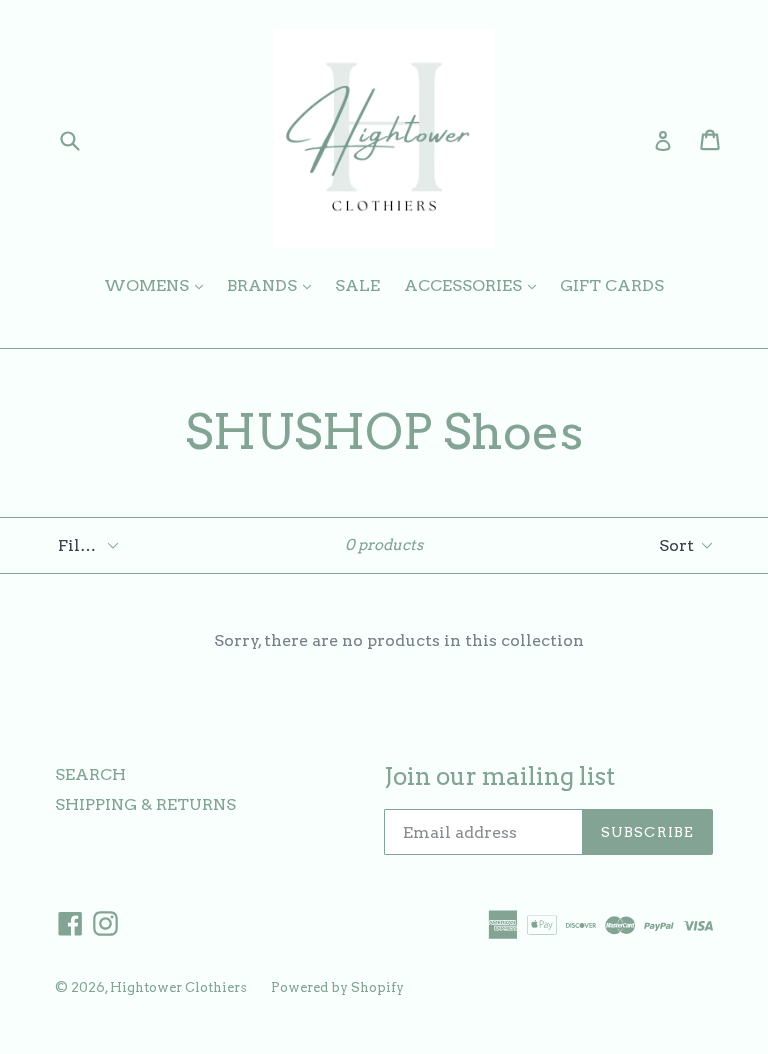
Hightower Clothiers (178, 987)
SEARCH (90, 774)
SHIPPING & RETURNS (145, 804)
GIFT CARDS (612, 285)
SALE (357, 285)
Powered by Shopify (337, 987)
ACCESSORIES (475, 285)
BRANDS (274, 285)
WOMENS (158, 285)
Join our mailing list (499, 777)
